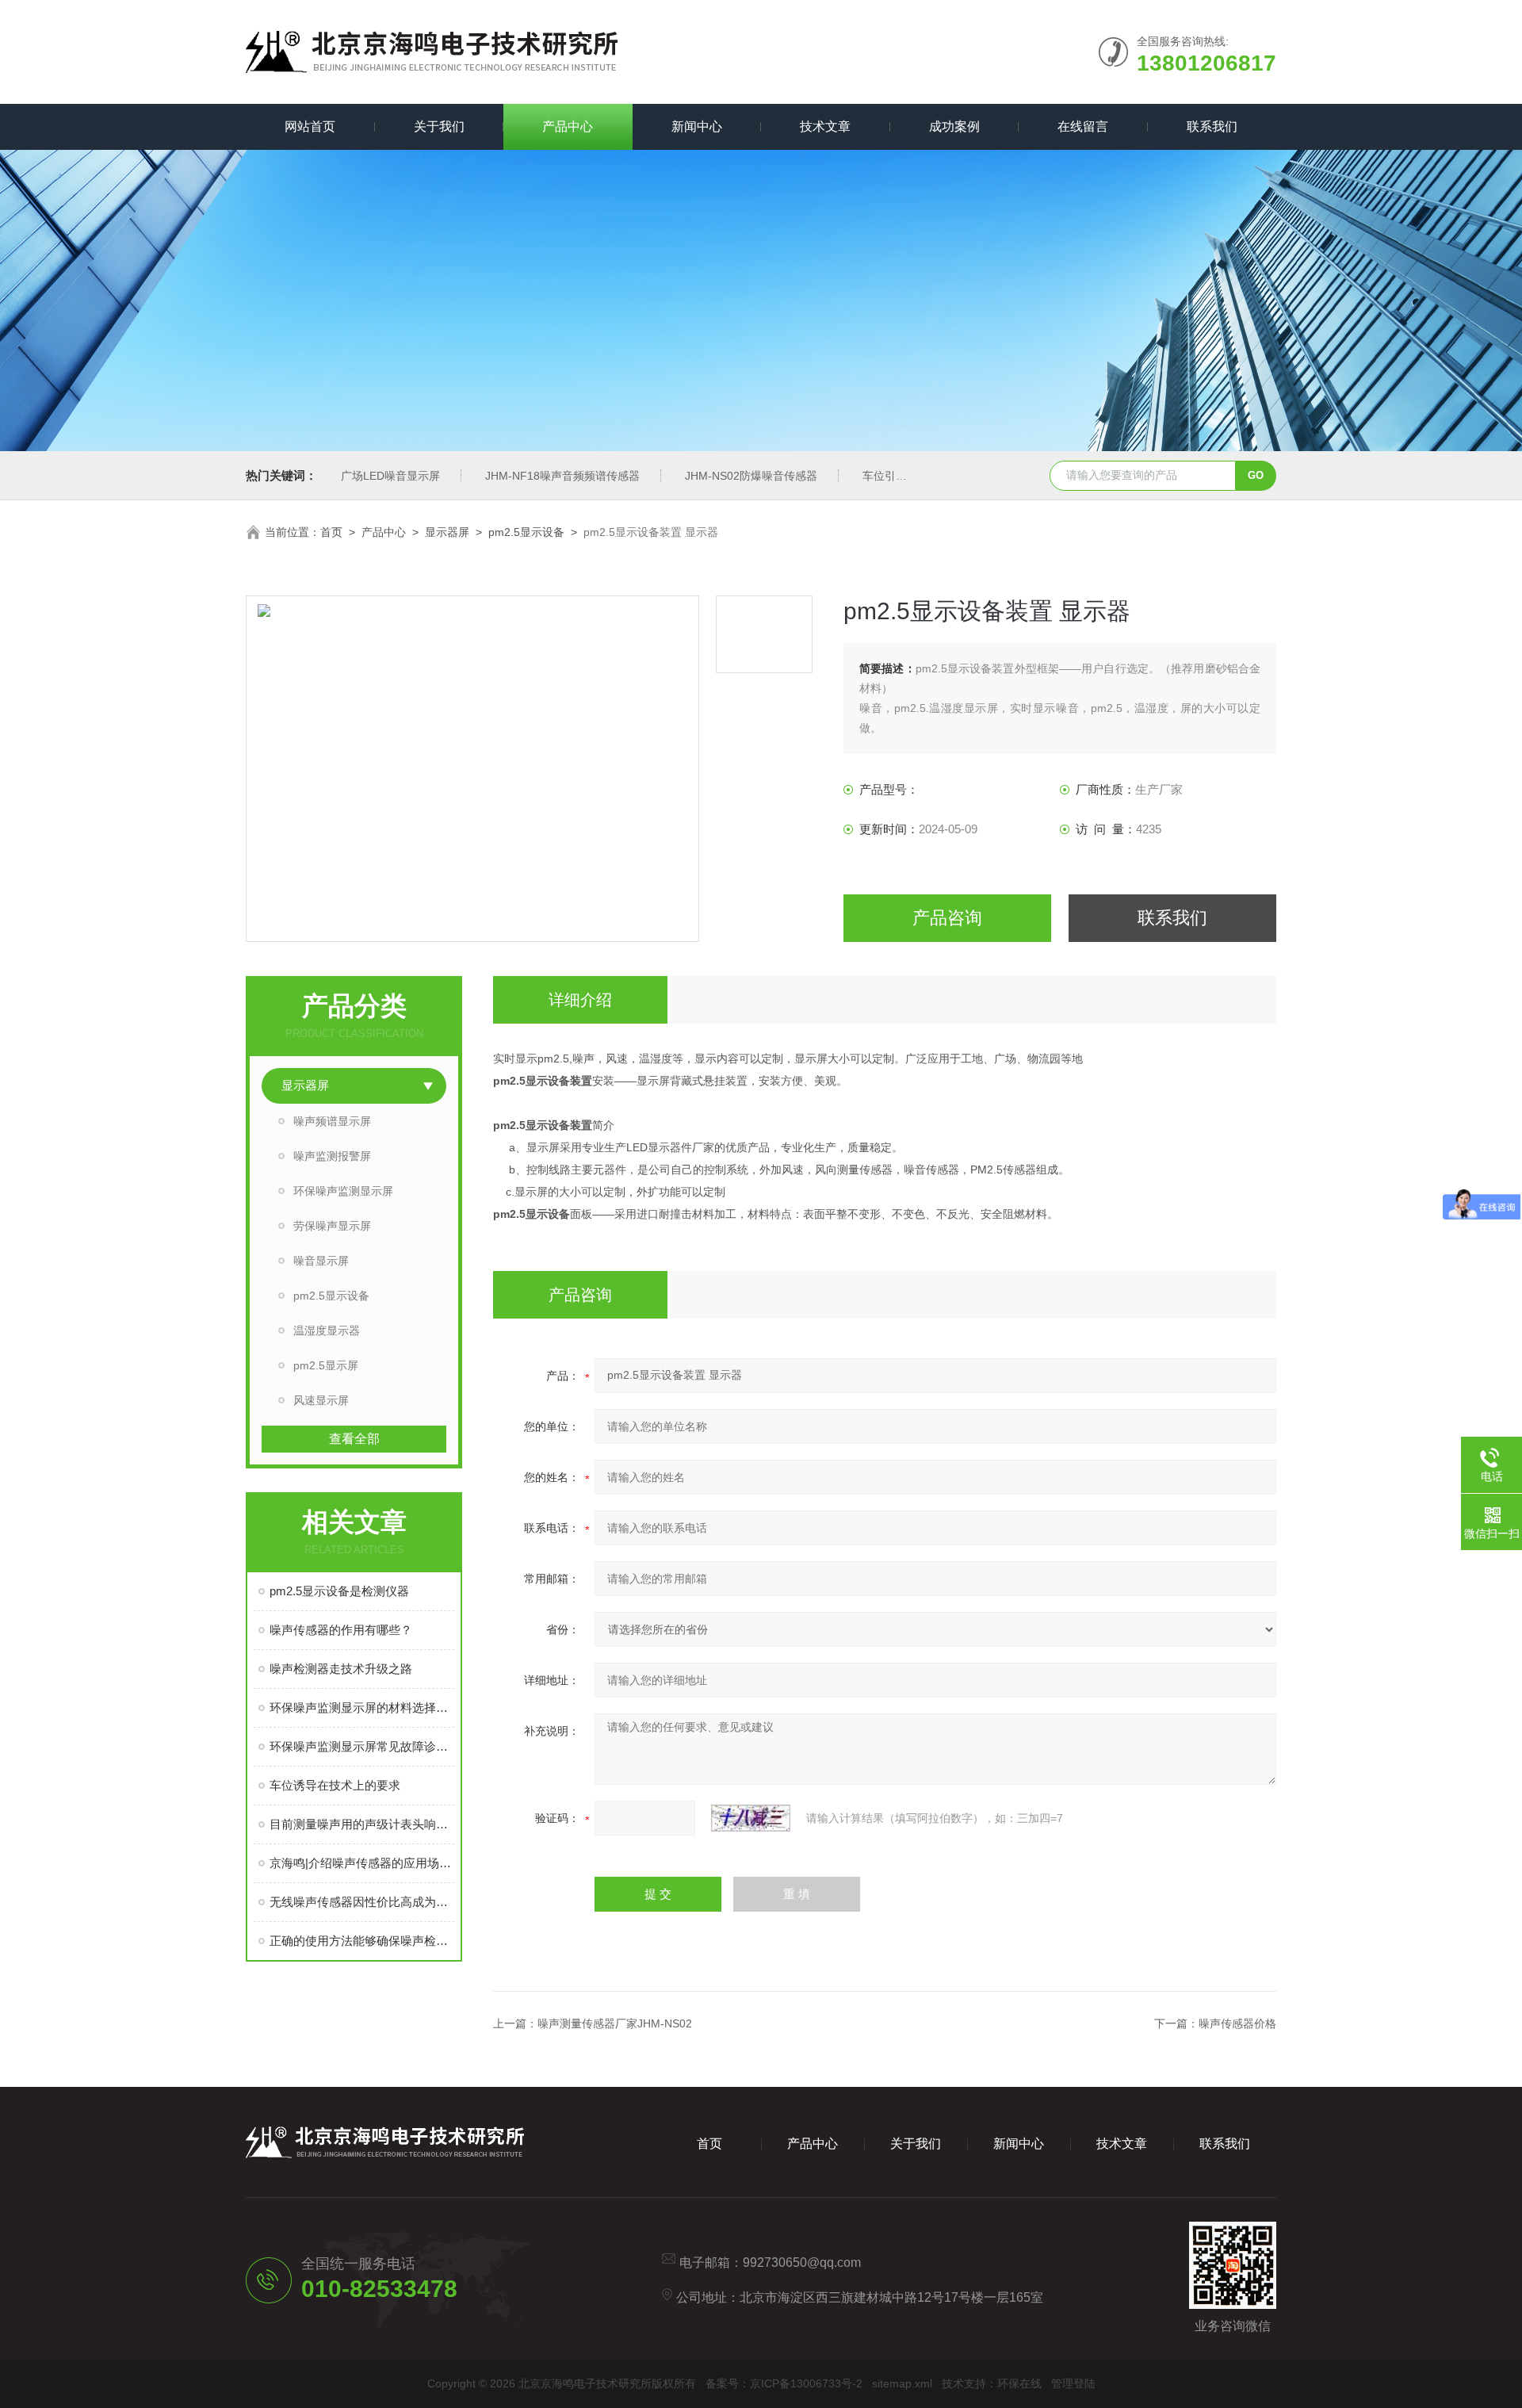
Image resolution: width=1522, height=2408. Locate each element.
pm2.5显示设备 (526, 532)
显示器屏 (447, 532)
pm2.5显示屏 (326, 1365)
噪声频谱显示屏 (332, 1121)
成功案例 (954, 126)
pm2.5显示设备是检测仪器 (339, 1591)
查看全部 (354, 1439)
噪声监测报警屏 (332, 1156)
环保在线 (1019, 2383)
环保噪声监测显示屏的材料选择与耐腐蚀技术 (362, 1707)
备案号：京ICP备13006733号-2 (784, 2383)
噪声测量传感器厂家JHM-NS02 (615, 2023)
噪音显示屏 (321, 1261)
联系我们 (1212, 126)
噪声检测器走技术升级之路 (341, 1669)
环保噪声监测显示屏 (343, 1191)
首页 (331, 532)
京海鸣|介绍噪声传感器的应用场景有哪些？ (362, 1863)
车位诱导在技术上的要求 (335, 1785)
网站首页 (310, 126)
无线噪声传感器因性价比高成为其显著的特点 (362, 1902)
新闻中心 (697, 126)
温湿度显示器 (327, 1330)
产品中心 (568, 126)
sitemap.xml (902, 2383)
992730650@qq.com (802, 2263)
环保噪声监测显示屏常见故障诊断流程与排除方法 (362, 1746)
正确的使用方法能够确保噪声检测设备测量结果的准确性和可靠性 (362, 1941)
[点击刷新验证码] (751, 1818)
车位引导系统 (896, 476)
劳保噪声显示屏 (332, 1226)
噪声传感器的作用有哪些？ (341, 1630)
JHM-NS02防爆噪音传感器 (751, 476)
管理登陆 (1073, 2383)
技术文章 (825, 126)
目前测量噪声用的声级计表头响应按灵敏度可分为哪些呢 (362, 1824)
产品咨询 (947, 918)
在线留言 (1083, 126)
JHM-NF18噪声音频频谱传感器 (562, 476)
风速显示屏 (321, 1400)
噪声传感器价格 (1237, 2023)
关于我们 (439, 126)
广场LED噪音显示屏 (390, 476)
